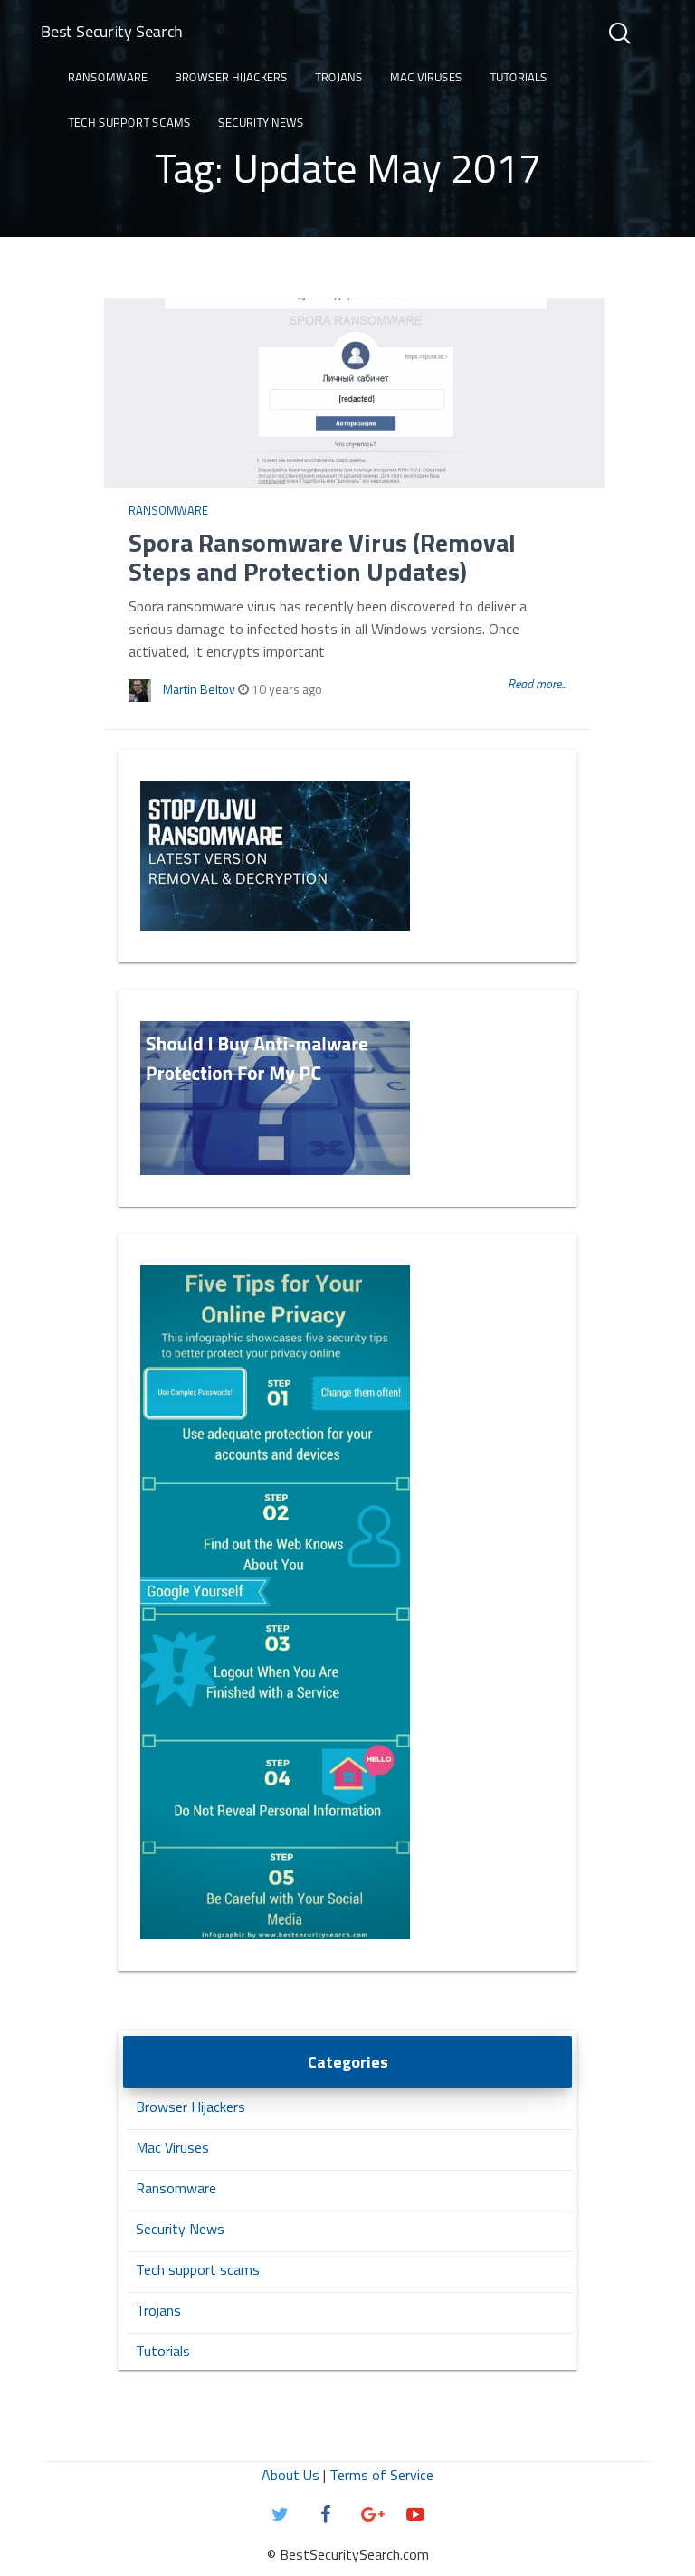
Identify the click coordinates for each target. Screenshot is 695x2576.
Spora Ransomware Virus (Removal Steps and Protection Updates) (322, 557)
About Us (290, 2475)
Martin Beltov (199, 689)
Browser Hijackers (231, 77)
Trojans (339, 77)
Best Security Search (112, 31)
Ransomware (108, 77)
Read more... (537, 683)
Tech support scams (129, 122)
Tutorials (519, 77)
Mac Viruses (426, 77)
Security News (261, 122)
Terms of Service (381, 2475)
